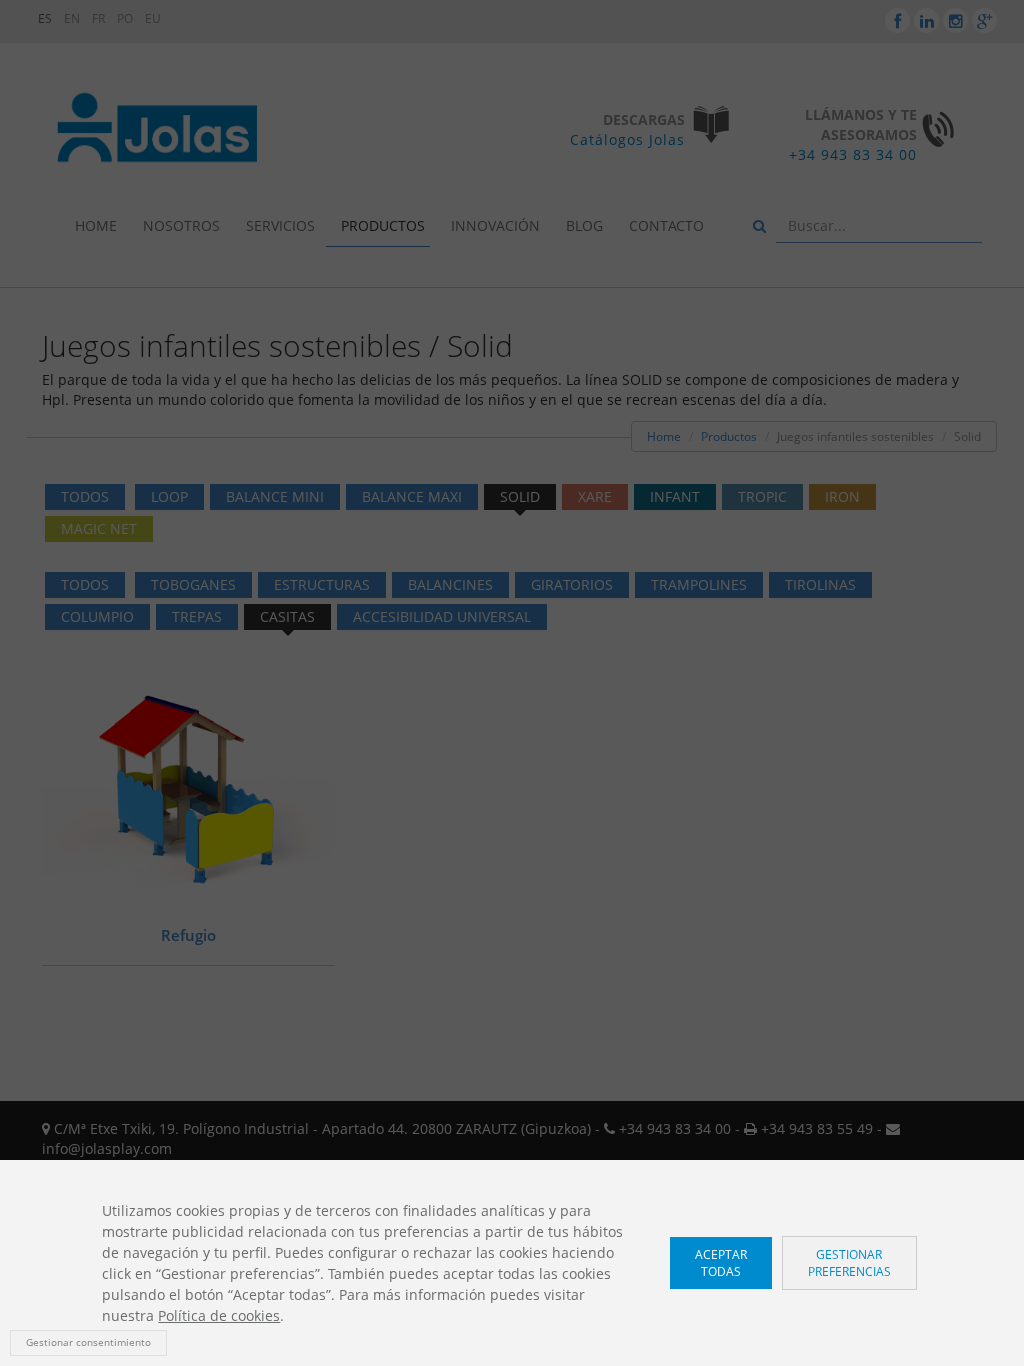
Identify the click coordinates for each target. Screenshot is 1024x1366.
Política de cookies (219, 1315)
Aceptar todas (721, 1263)
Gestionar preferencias (849, 1263)
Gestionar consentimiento (88, 1342)
